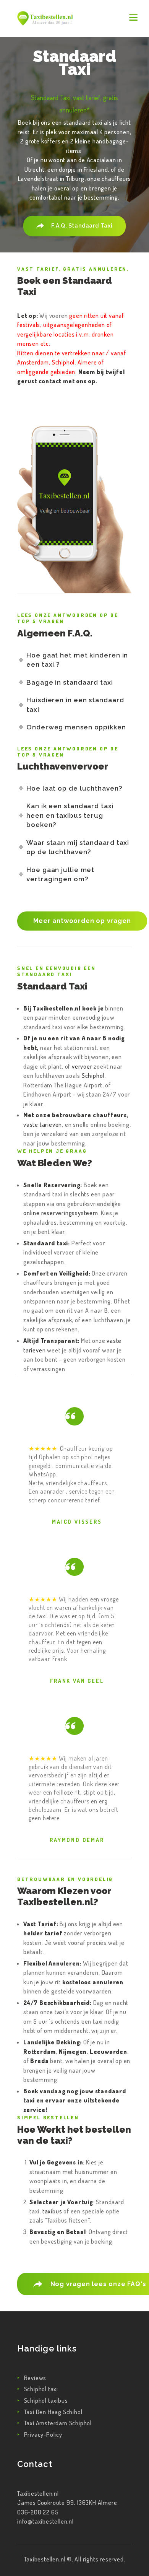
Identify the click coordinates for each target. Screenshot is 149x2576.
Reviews (35, 2378)
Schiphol (93, 1076)
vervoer (82, 1066)
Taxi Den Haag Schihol (53, 2412)
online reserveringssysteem (61, 1213)
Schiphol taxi (41, 2389)
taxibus (52, 2211)
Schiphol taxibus (46, 2400)
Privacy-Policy (43, 2434)
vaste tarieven (43, 1124)
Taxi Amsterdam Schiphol (58, 2423)
